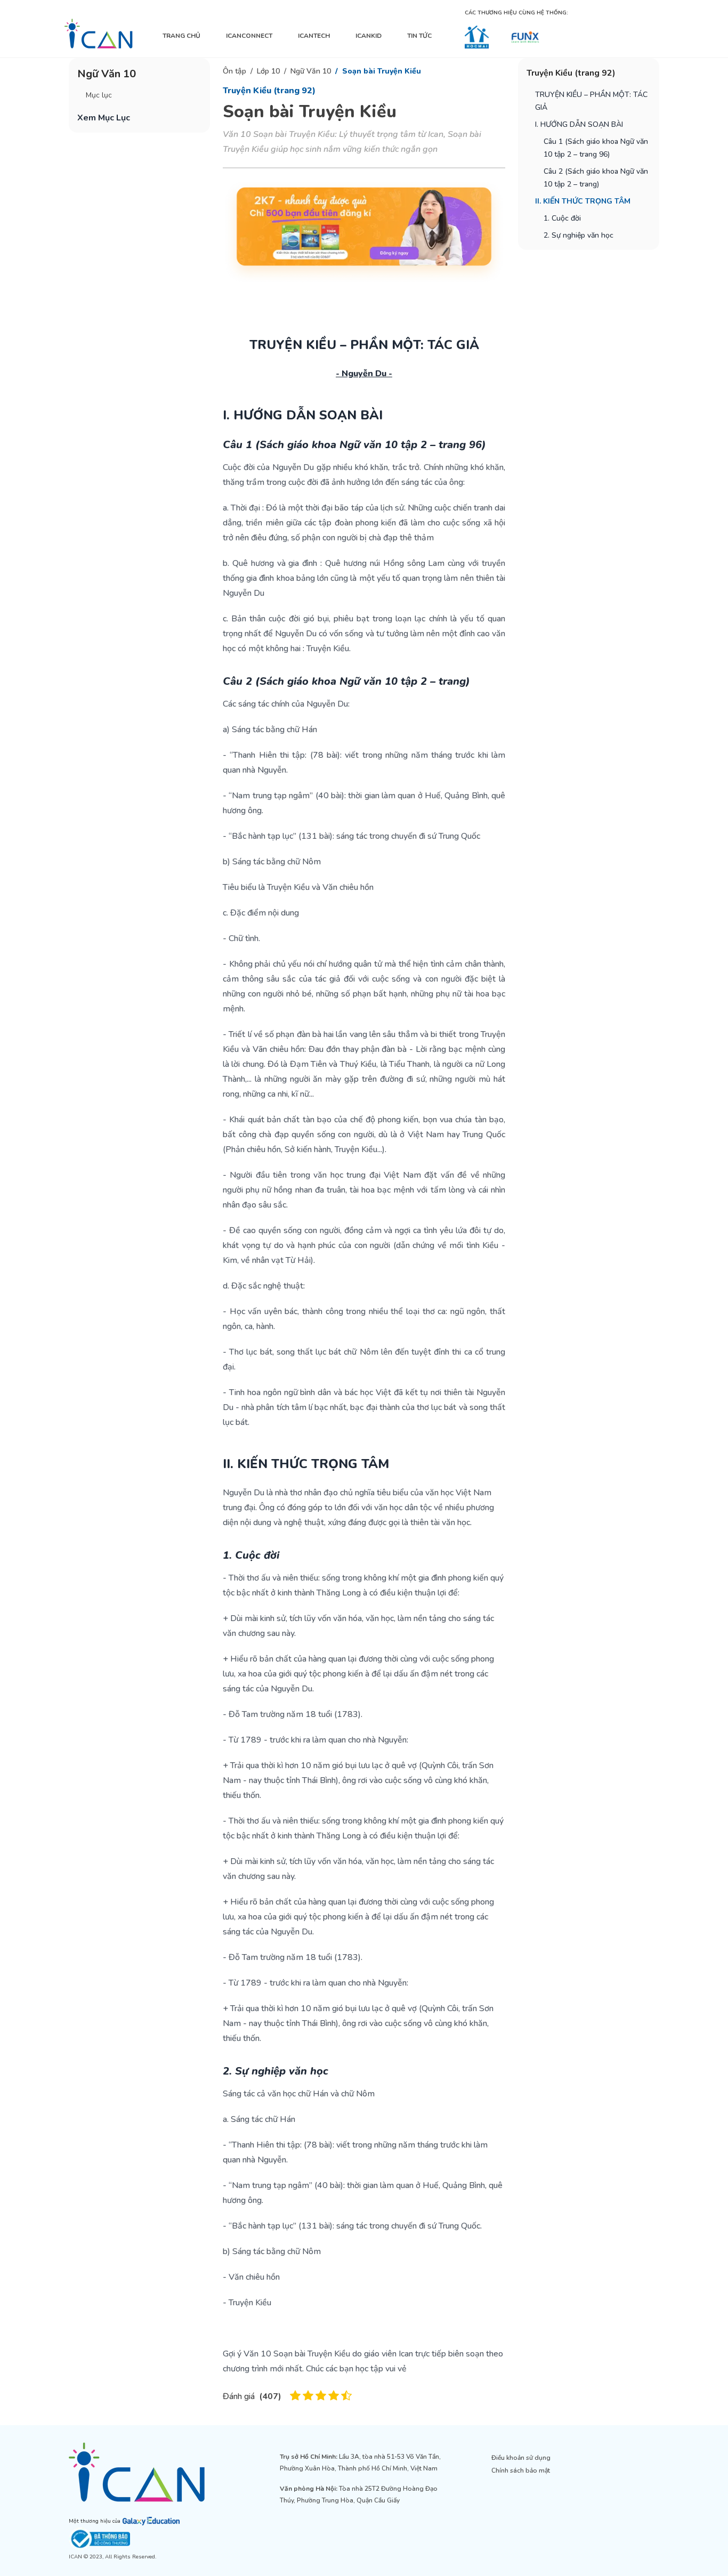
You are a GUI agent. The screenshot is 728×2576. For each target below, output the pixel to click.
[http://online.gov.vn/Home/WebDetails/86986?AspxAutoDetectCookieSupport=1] (153, 2539)
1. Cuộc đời (562, 218)
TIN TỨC (419, 36)
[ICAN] (99, 34)
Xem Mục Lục (104, 118)
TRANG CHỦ (181, 36)
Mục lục (99, 95)
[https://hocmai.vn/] (477, 37)
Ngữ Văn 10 (311, 71)
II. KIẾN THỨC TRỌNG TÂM (583, 201)
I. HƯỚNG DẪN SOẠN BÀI (579, 124)
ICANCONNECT (249, 36)
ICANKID (369, 36)
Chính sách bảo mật (521, 2470)
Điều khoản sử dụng (521, 2458)
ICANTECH (314, 36)
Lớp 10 (268, 71)
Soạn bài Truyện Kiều (382, 71)
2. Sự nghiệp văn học (579, 235)
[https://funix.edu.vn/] (525, 37)
